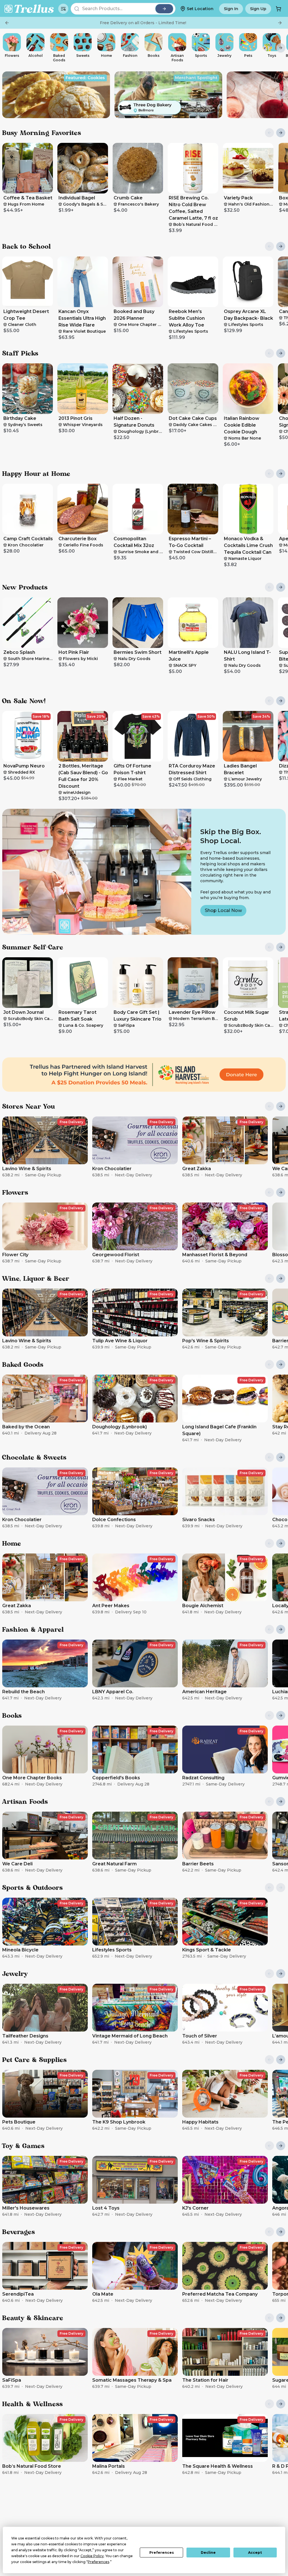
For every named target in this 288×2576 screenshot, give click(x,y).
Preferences (162, 2553)
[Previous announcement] (7, 23)
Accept (255, 2553)
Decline (208, 2553)
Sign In (231, 9)
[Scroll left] (7, 48)
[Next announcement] (280, 23)
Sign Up (258, 9)
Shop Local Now (223, 910)
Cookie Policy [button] (92, 2556)
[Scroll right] (281, 48)
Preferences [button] (98, 2562)
